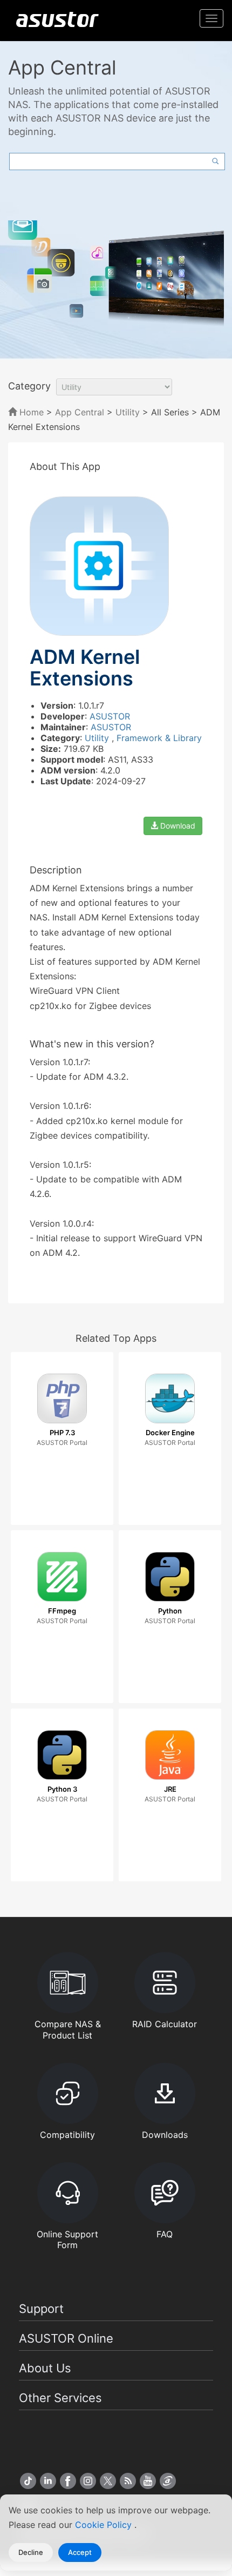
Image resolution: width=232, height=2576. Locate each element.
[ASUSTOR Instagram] (88, 2481)
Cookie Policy (105, 2525)
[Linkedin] (48, 2481)
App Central (80, 412)
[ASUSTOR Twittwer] (108, 2481)
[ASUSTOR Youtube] (148, 2481)
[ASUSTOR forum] (168, 2481)
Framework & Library (159, 738)
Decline (31, 2552)
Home (30, 412)
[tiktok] (28, 2481)
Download (177, 826)
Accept (80, 2552)
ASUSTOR (110, 716)
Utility (128, 412)
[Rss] (128, 2481)
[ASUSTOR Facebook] (68, 2481)
